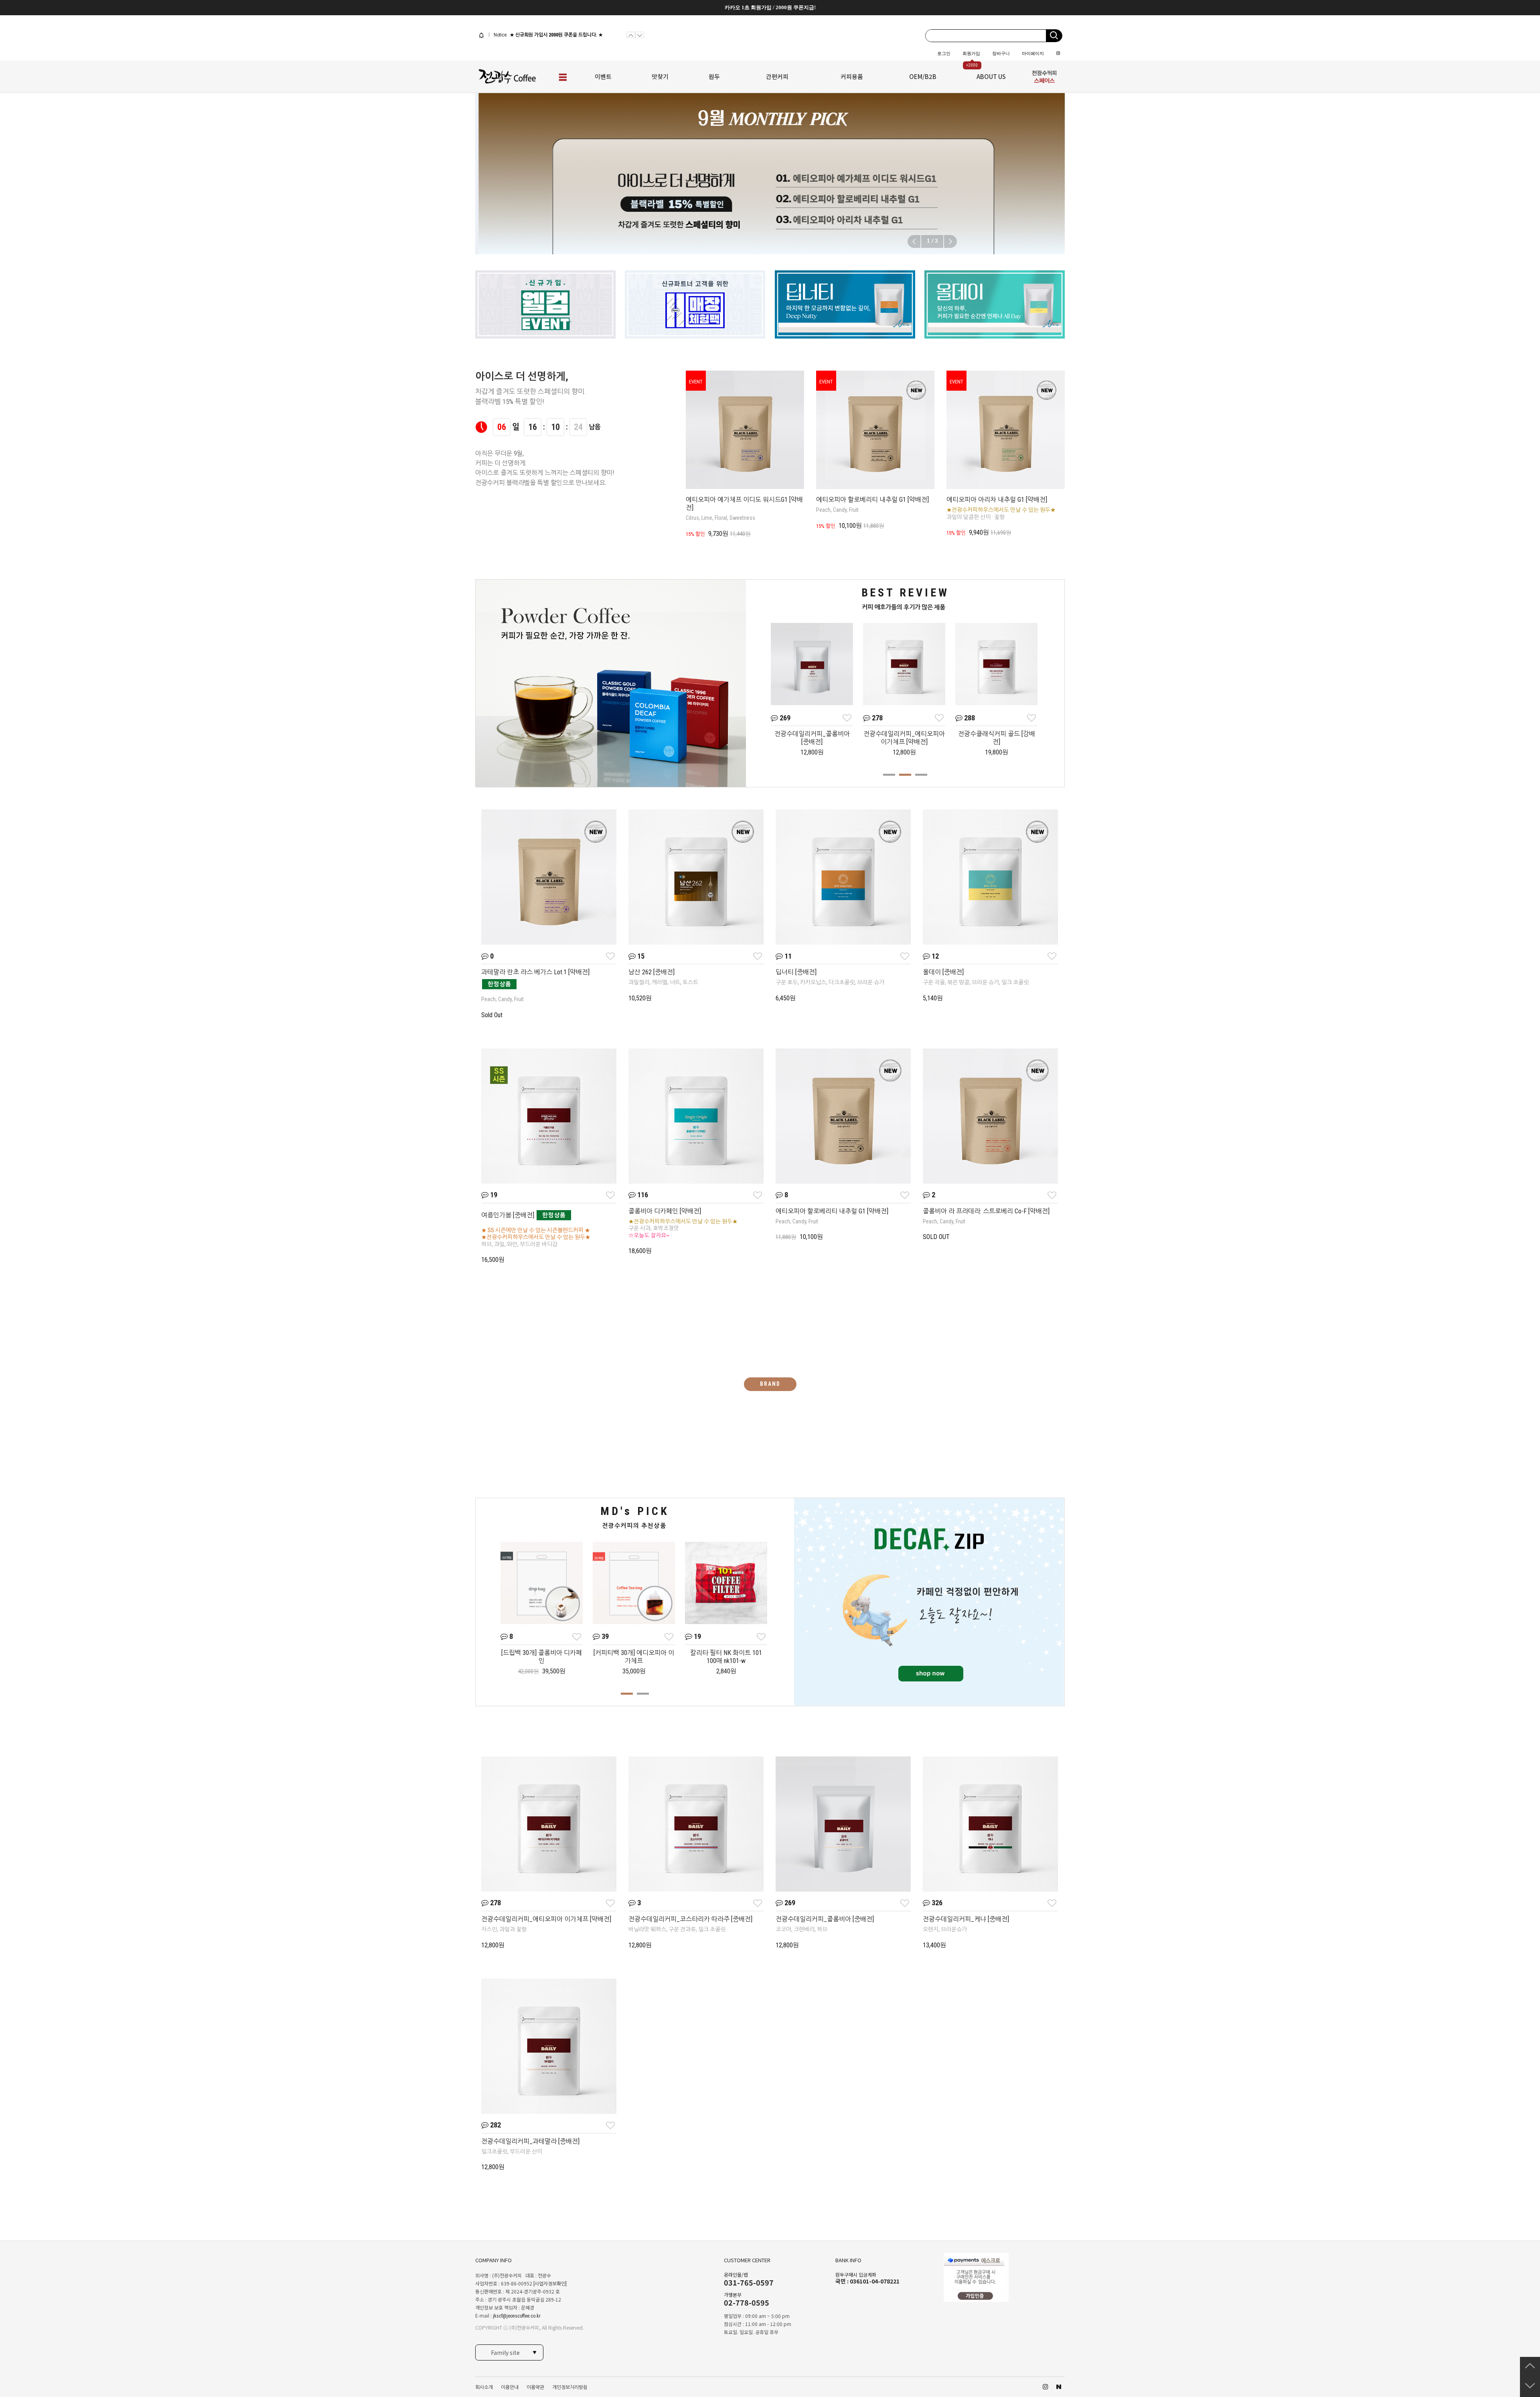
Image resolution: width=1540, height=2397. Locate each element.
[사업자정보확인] (550, 2284)
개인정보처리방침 (570, 2387)
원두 (714, 76)
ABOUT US (991, 76)
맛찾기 (660, 76)
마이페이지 (1033, 53)
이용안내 (510, 2387)
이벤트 (603, 76)
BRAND (770, 1384)
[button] (950, 241)
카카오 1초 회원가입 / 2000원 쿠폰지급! (770, 7)
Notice (499, 35)
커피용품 (852, 76)
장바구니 (1001, 53)
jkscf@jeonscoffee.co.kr (517, 2316)
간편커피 (777, 76)
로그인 (944, 53)
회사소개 (484, 2387)
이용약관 (535, 2387)
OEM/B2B (923, 76)
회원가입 (971, 53)
